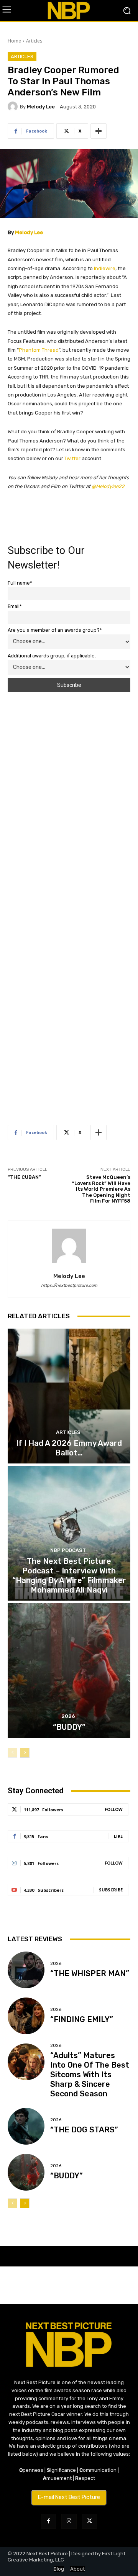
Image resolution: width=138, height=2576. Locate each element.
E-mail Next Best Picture (69, 2497)
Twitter (72, 458)
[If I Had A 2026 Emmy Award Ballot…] (69, 1396)
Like (118, 1836)
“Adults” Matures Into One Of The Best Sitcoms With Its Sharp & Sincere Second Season (90, 2075)
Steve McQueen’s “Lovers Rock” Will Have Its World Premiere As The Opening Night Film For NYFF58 (101, 1189)
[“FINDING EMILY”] (26, 2016)
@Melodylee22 (108, 486)
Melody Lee (41, 107)
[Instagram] (69, 2521)
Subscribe (111, 1890)
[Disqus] (69, 800)
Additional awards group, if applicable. (52, 656)
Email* (15, 606)
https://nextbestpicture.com (69, 1286)
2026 (68, 1716)
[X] (90, 2521)
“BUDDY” (69, 1727)
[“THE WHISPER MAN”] (26, 1970)
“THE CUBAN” (24, 1177)
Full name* (20, 583)
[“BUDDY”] (69, 1670)
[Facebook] (48, 2521)
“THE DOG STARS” (84, 2130)
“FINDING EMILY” (82, 2019)
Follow (114, 1809)
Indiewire (105, 268)
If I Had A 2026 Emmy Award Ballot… (69, 1448)
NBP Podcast (68, 1550)
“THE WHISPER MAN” (90, 1973)
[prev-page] (12, 1753)
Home (14, 41)
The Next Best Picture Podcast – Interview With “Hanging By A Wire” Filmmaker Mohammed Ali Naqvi (69, 1576)
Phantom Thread (39, 350)
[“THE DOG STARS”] (26, 2126)
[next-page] (25, 1753)
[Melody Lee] (14, 107)
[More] (99, 131)
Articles (34, 41)
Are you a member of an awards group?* (55, 630)
